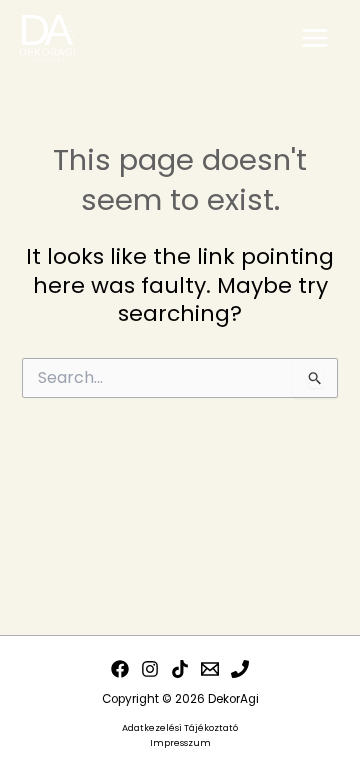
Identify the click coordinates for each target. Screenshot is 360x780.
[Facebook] (120, 669)
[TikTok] (180, 669)
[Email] (210, 669)
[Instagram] (150, 669)
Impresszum (180, 742)
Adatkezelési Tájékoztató (180, 727)
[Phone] (240, 669)
